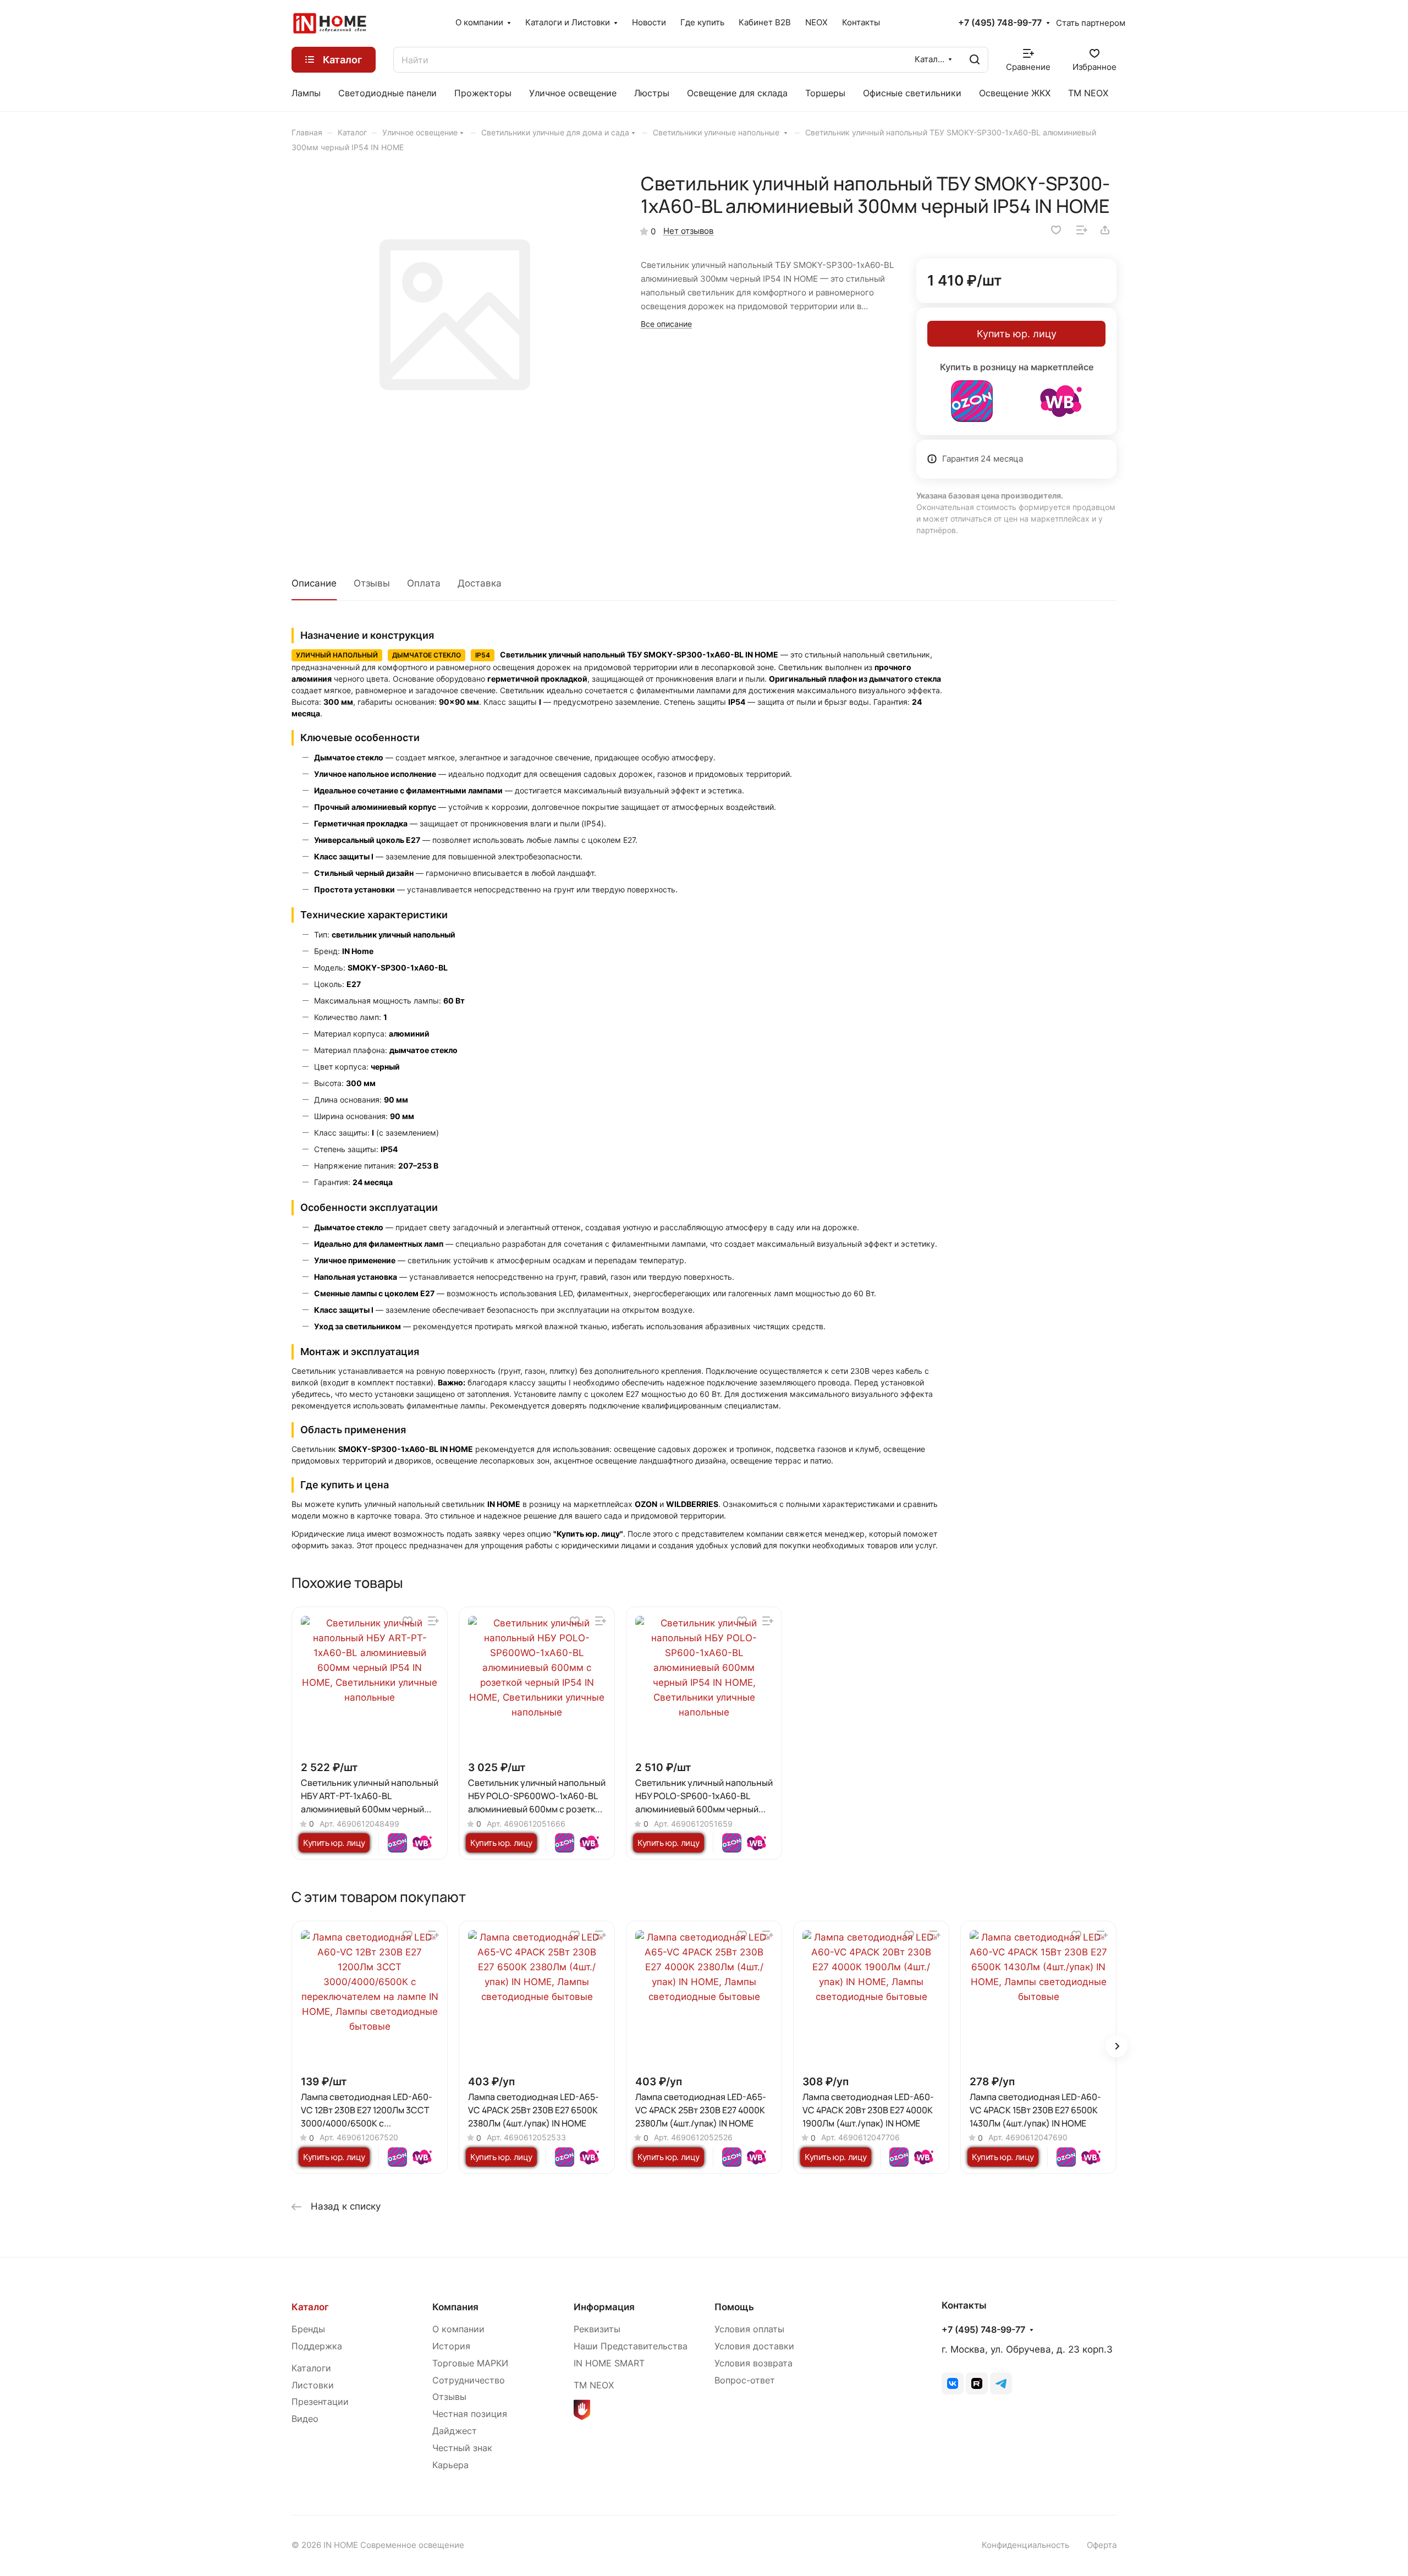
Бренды (308, 2329)
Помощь (734, 2307)
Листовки (313, 2385)
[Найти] (975, 60)
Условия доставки (754, 2346)
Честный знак (462, 2448)
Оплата (424, 583)
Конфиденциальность (1025, 2545)
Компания (455, 2307)
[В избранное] (1056, 230)
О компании (458, 2329)
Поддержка (317, 2346)
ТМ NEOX (594, 2385)
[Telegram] (1001, 2383)
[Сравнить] (1082, 230)
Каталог (310, 2307)
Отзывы (372, 583)
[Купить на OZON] (972, 401)
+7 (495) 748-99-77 (1000, 23)
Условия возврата (754, 2363)
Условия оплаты (749, 2329)
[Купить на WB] (1061, 401)
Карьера (450, 2465)
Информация (604, 2307)
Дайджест (455, 2431)
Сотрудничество (469, 2380)
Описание (314, 583)
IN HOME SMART (609, 2363)
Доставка (480, 583)
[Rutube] (977, 2383)
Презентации (320, 2402)
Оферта (1102, 2545)
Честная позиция (470, 2414)
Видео (305, 2419)
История (451, 2346)
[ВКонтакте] (953, 2383)
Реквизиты (597, 2329)
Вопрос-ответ (745, 2380)
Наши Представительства (631, 2346)
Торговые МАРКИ (470, 2363)
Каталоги (311, 2368)
